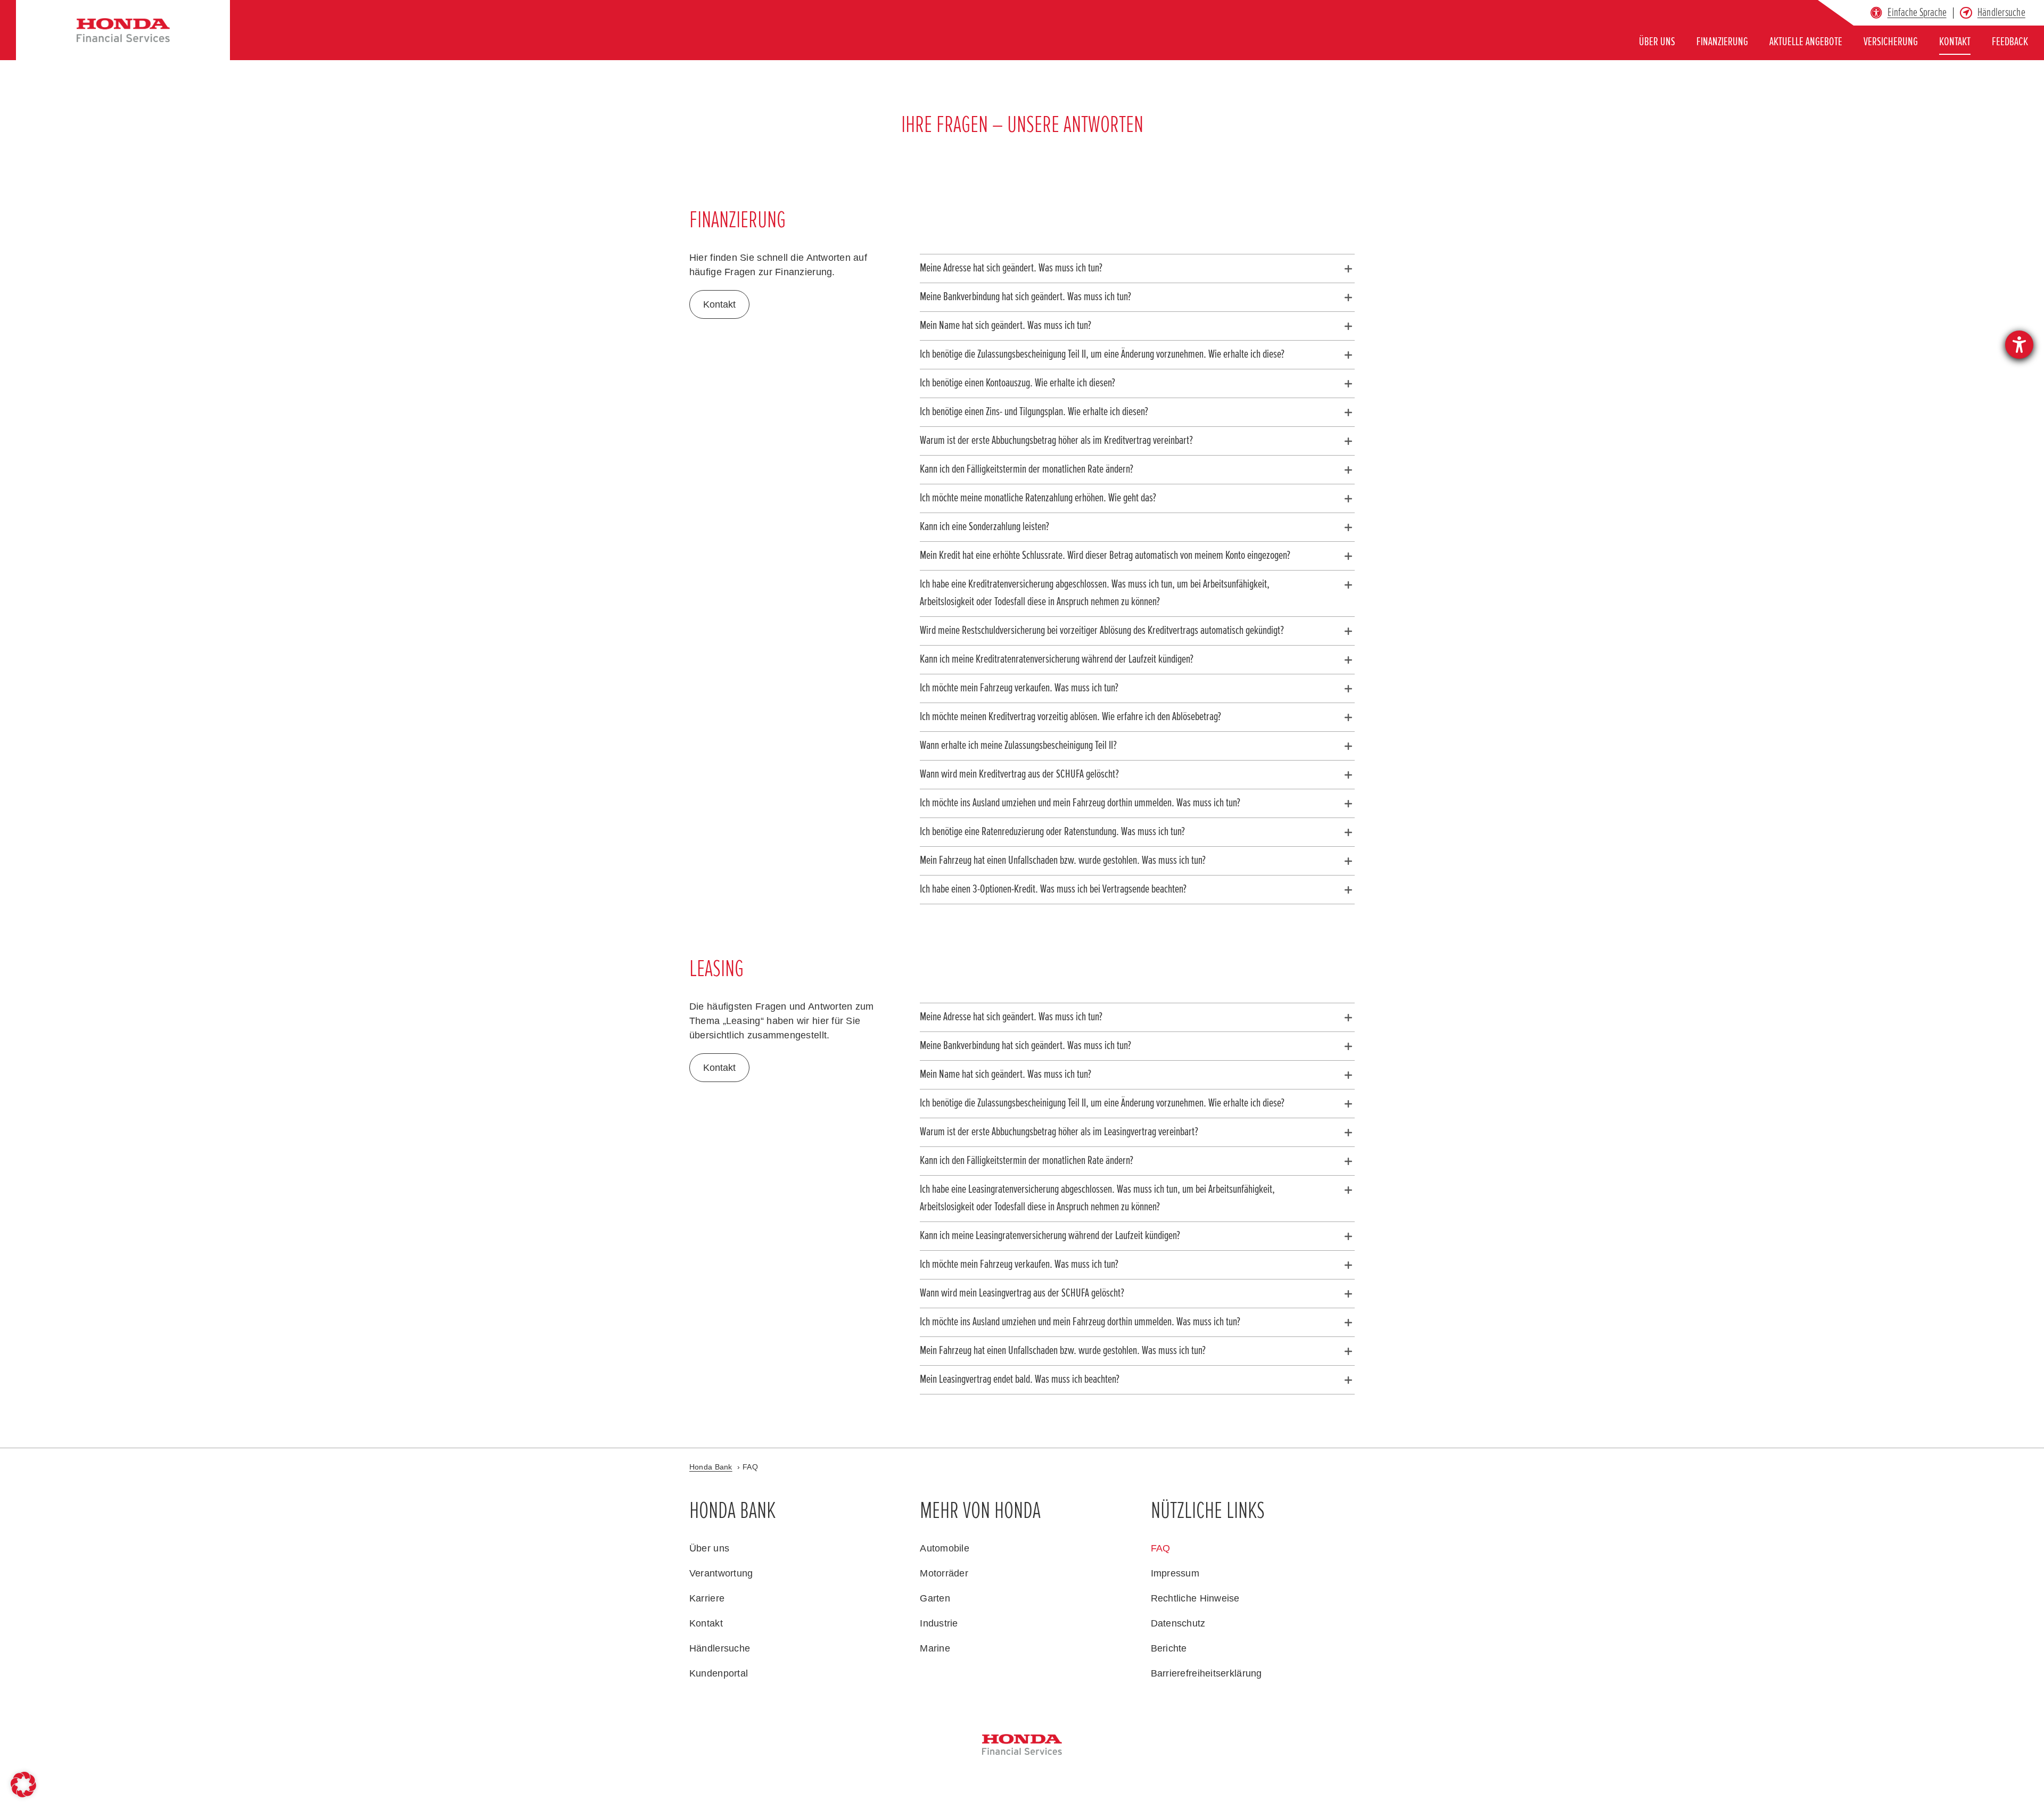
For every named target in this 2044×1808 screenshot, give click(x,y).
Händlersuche (2001, 13)
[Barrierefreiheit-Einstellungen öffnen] (2019, 345)
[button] (1917, 13)
